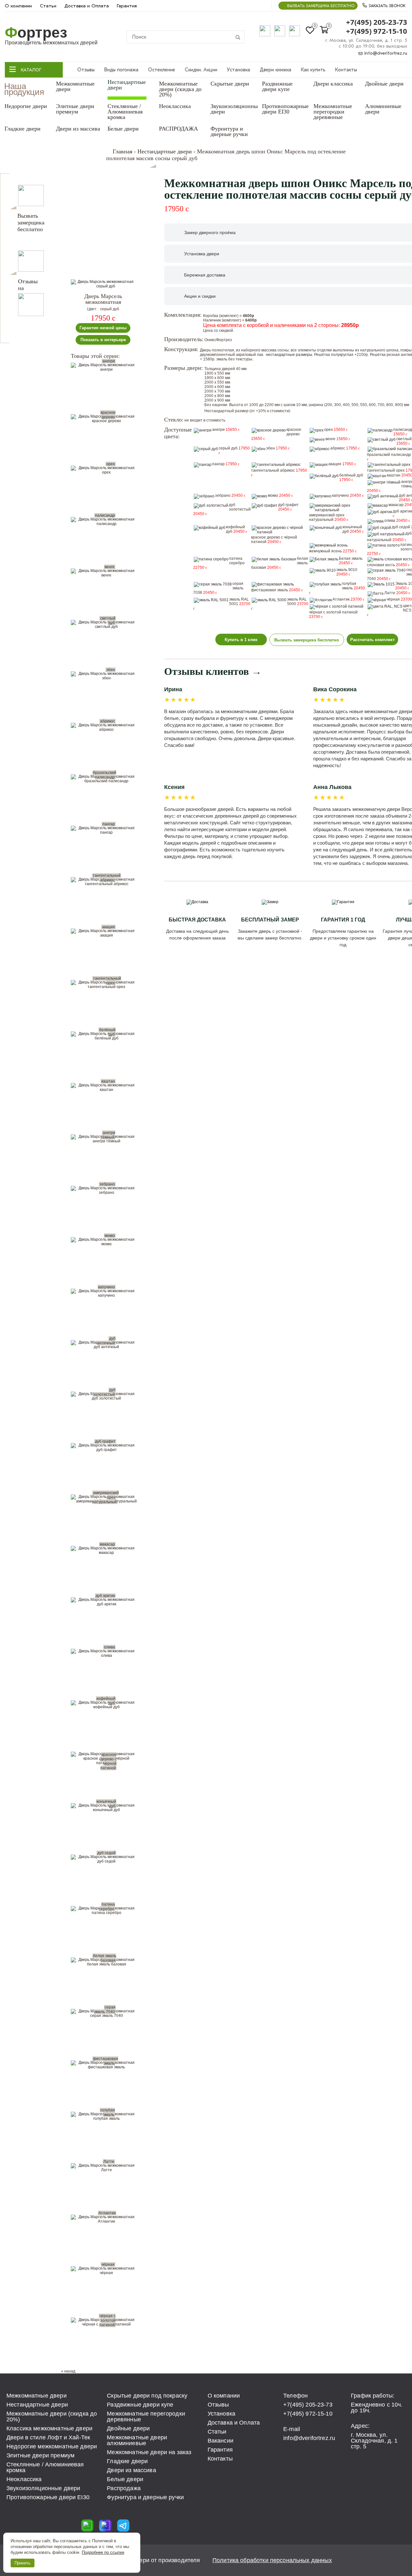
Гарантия (127, 6)
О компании (18, 6)
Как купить (313, 70)
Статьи (48, 6)
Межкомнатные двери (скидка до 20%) (180, 89)
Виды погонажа (121, 70)
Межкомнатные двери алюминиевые (137, 2440)
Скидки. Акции (201, 70)
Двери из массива (78, 129)
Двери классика (333, 84)
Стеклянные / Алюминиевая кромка (125, 112)
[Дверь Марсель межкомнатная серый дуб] (103, 284)
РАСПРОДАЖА (178, 129)
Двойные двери (384, 84)
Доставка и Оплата (87, 6)
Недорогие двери (26, 106)
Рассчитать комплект (372, 640)
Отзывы (86, 70)
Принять (23, 2563)
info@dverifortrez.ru (385, 53)
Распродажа (124, 2488)
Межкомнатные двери (75, 86)
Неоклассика (175, 106)
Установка (239, 70)
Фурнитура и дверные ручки (229, 131)
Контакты (346, 70)
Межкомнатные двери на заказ (149, 2452)
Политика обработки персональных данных (272, 2560)
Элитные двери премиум (75, 109)
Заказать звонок (386, 6)
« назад (68, 2371)
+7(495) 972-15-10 (377, 31)
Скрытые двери (230, 84)
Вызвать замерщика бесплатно (321, 6)
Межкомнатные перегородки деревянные (333, 112)
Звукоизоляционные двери (235, 109)
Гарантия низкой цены (103, 328)
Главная (122, 151)
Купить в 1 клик (241, 640)
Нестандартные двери (127, 85)
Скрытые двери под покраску (147, 2396)
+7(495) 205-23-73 (377, 22)
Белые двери (123, 129)
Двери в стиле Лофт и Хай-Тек (48, 2437)
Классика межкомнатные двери (49, 2428)
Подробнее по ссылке (103, 2552)
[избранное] (137, 287)
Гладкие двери (23, 129)
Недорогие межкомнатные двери (52, 2446)
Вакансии (220, 2441)
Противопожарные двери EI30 (285, 109)
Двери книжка (276, 70)
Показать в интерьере (103, 340)
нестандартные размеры (289, 355)
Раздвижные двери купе (277, 86)
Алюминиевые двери (383, 109)
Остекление (162, 70)
